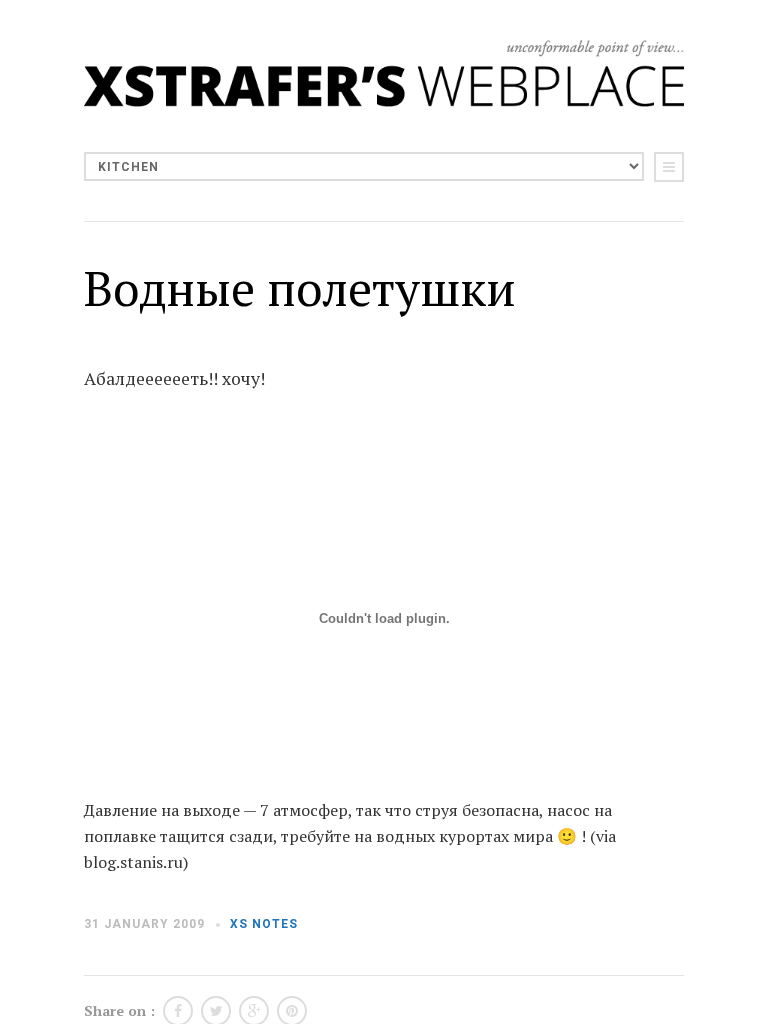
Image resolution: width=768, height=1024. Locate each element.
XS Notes (264, 924)
